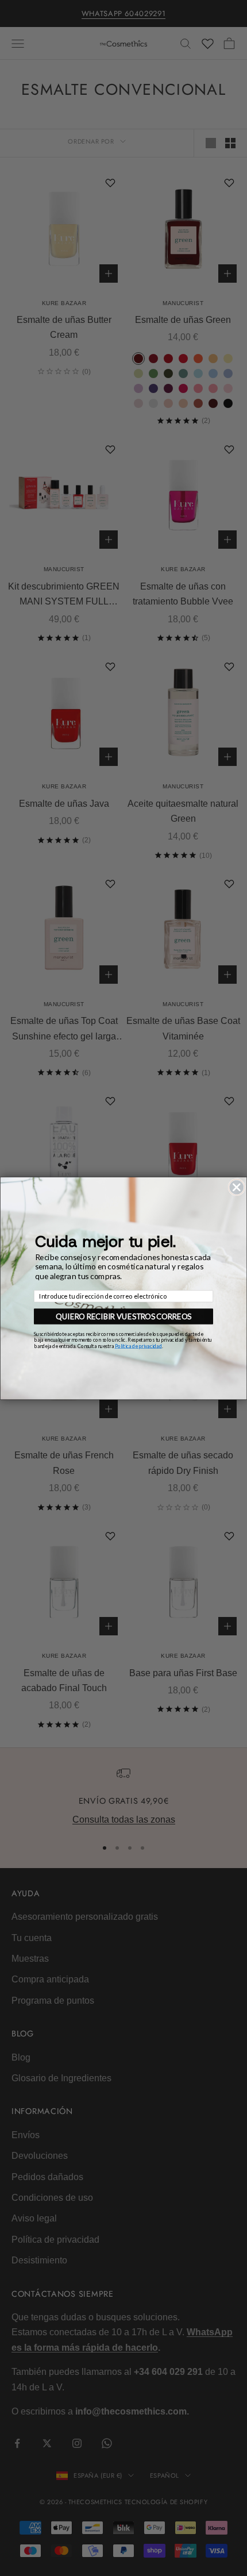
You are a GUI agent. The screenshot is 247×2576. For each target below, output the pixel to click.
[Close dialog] (237, 1187)
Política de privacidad (138, 1345)
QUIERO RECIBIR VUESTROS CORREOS (123, 1316)
